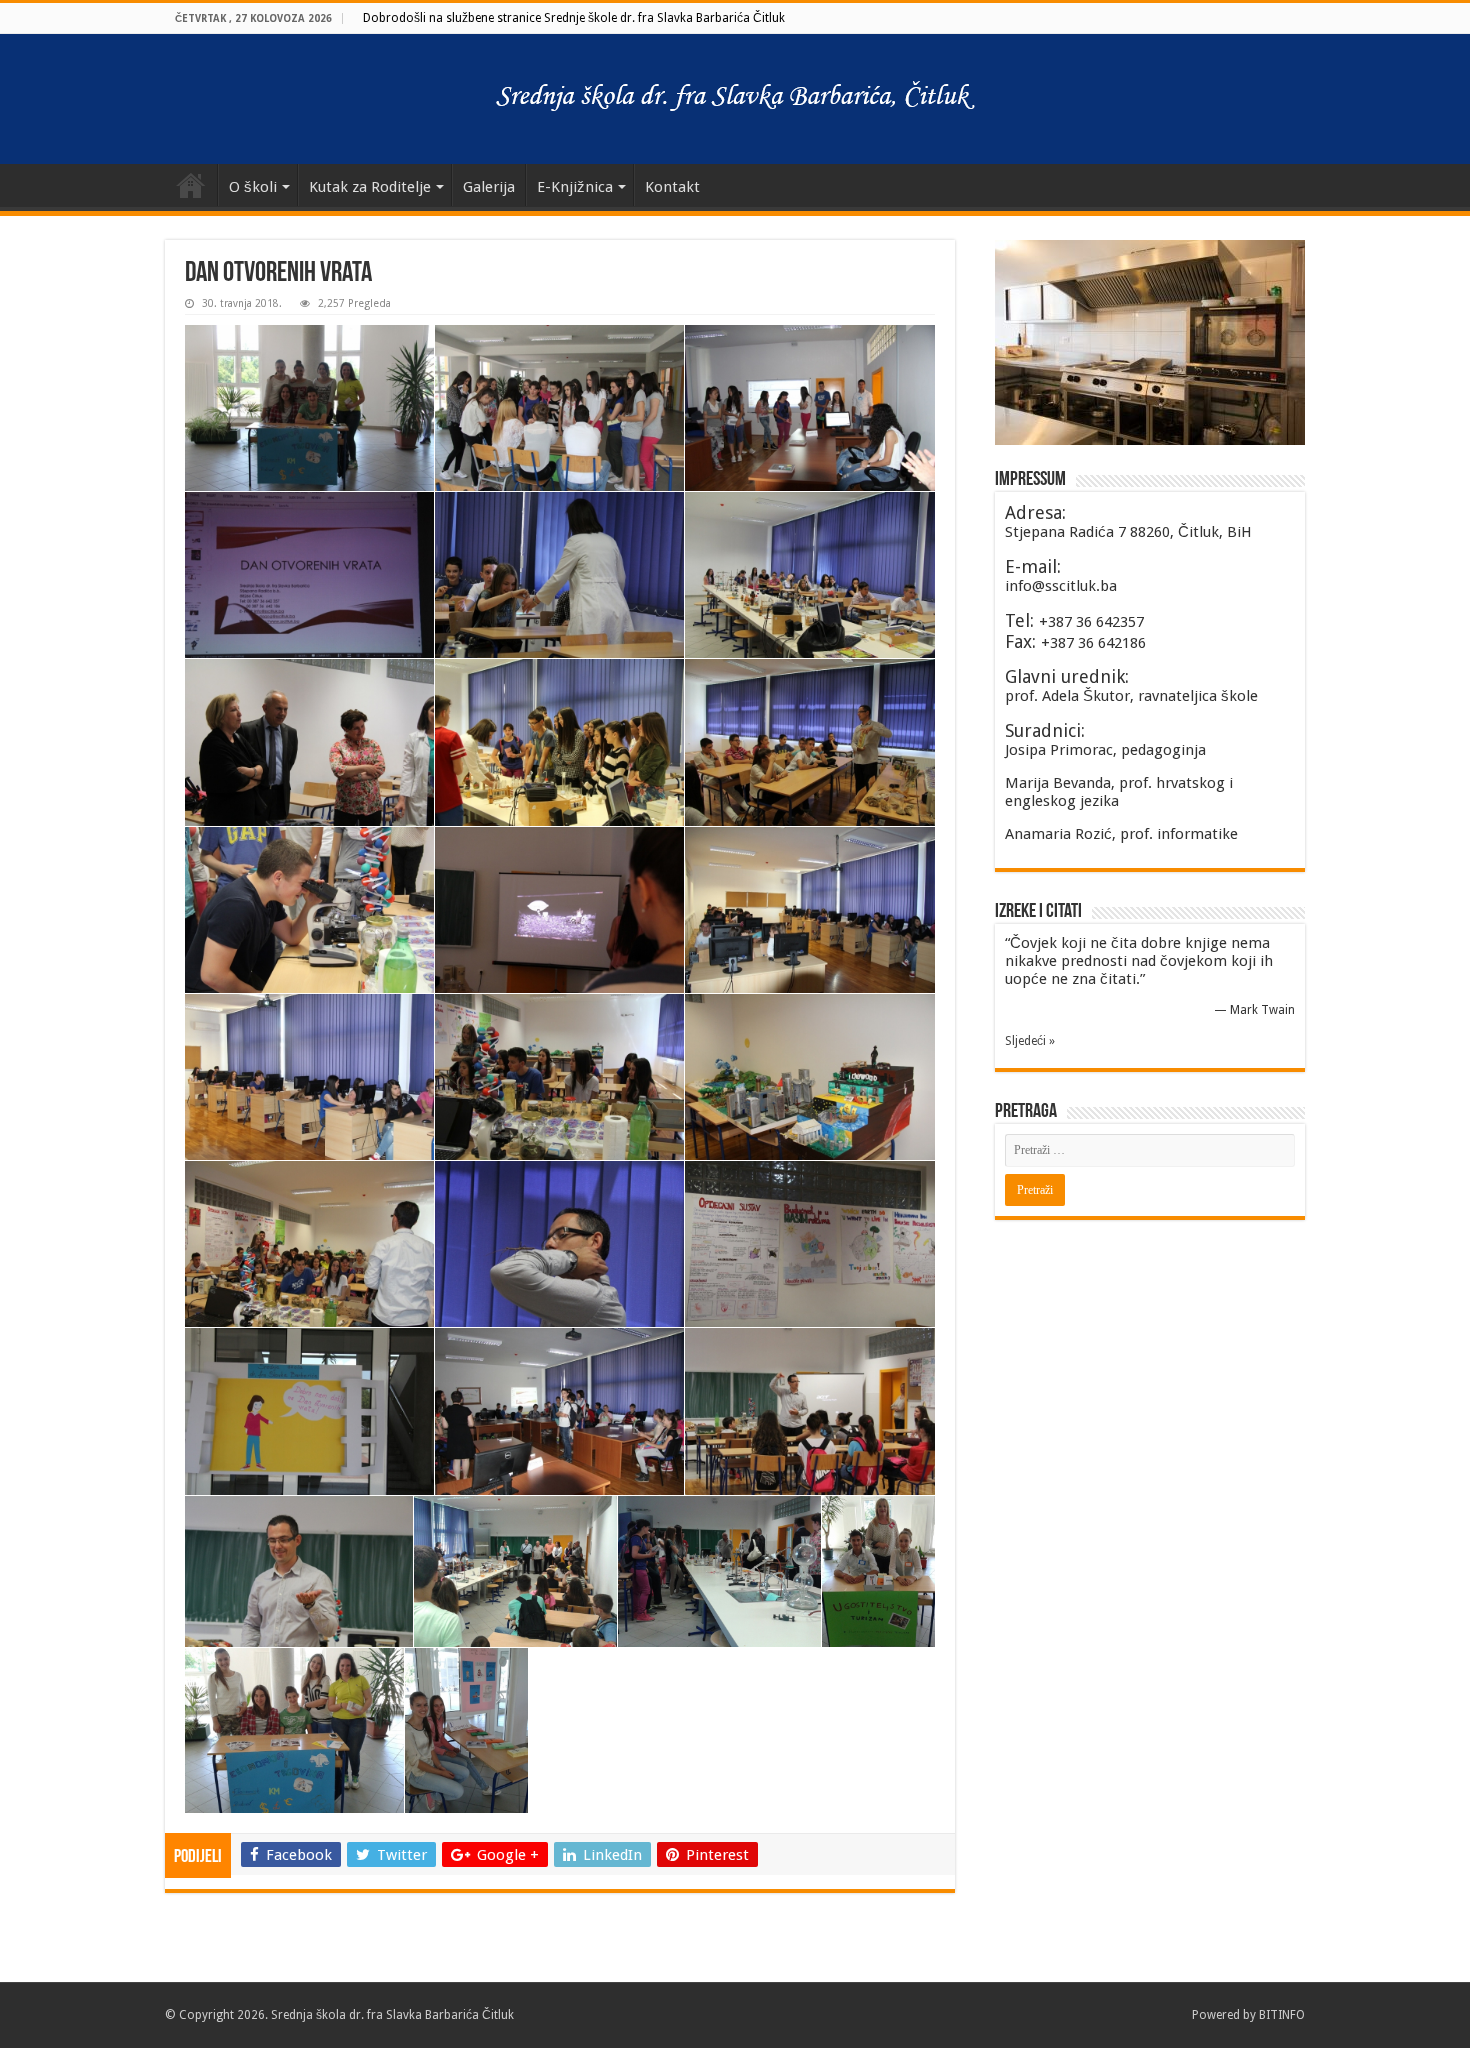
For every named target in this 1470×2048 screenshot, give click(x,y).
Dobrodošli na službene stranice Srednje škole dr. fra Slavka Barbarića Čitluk (574, 18)
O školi (253, 187)
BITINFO (1282, 2015)
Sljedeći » (1030, 1041)
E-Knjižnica (575, 187)
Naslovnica (191, 185)
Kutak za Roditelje (370, 187)
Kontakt (672, 187)
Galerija (489, 187)
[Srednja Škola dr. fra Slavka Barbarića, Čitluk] (735, 95)
